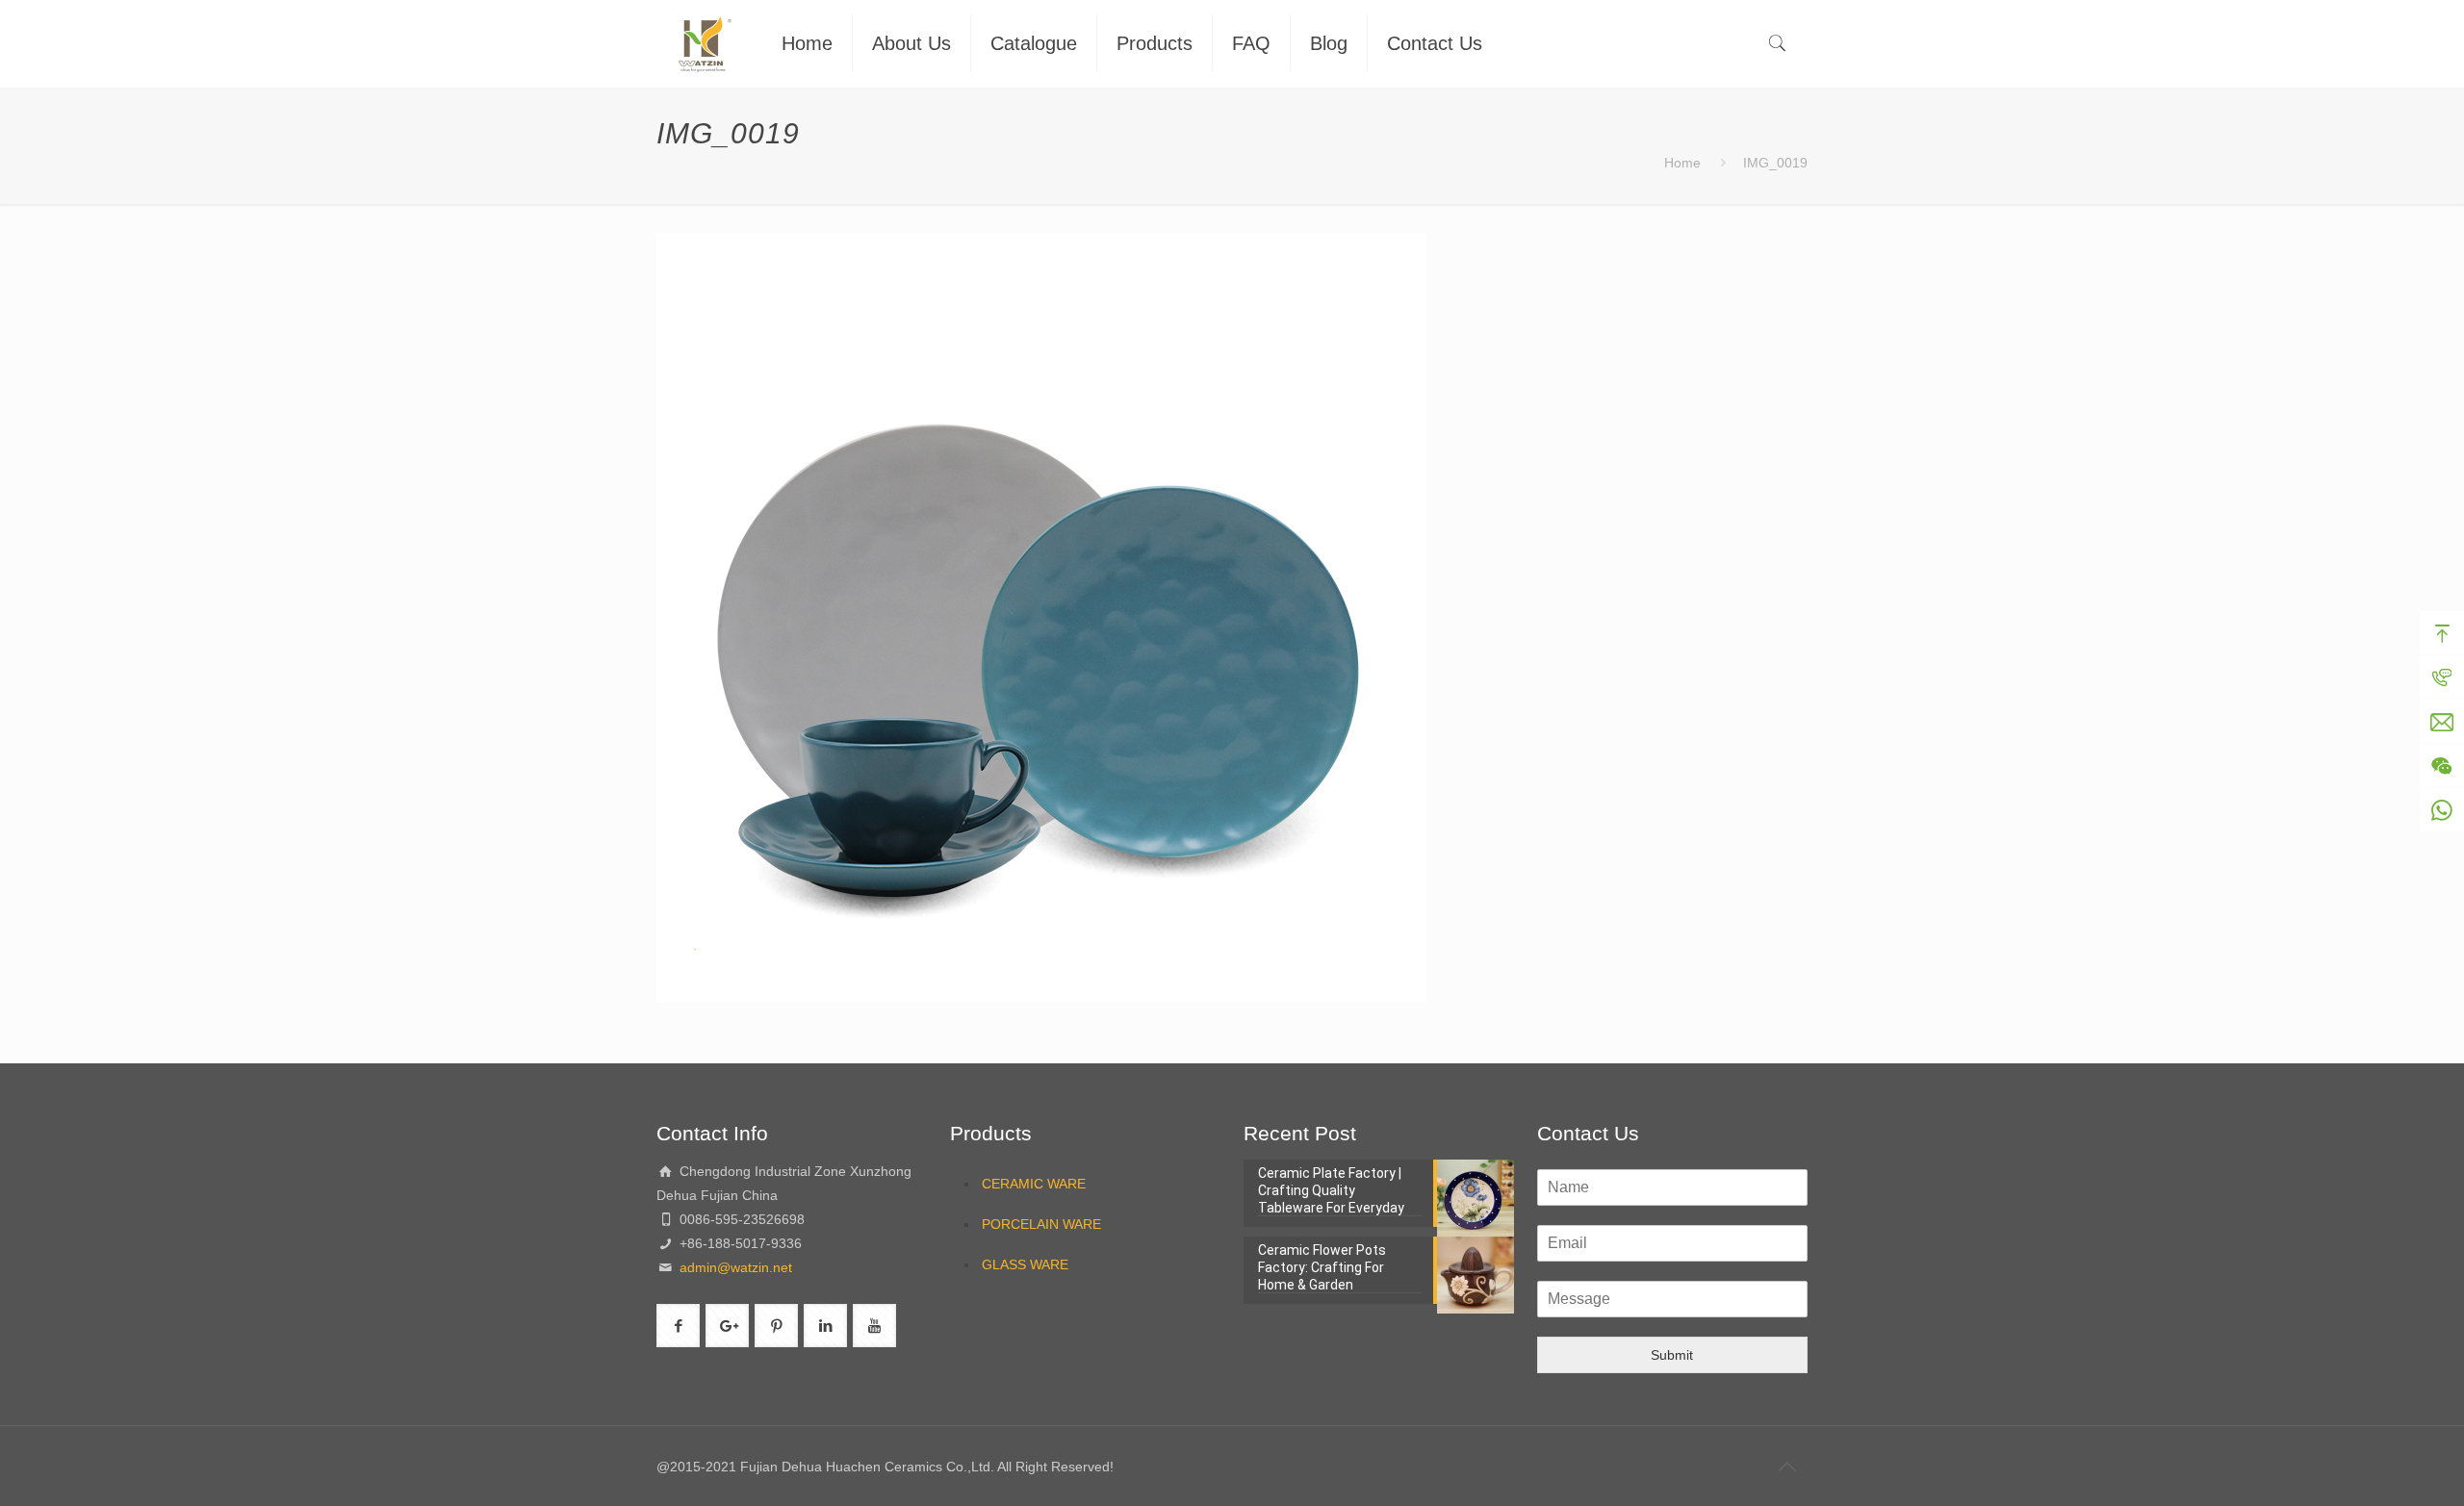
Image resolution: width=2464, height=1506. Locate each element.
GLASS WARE (1025, 1264)
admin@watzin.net (734, 1267)
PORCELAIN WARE (1041, 1224)
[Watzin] (705, 43)
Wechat (2442, 766)
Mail (2442, 722)
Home (1682, 163)
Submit (1672, 1355)
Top (2442, 633)
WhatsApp (2442, 810)
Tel (2442, 677)
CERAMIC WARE (1034, 1184)
